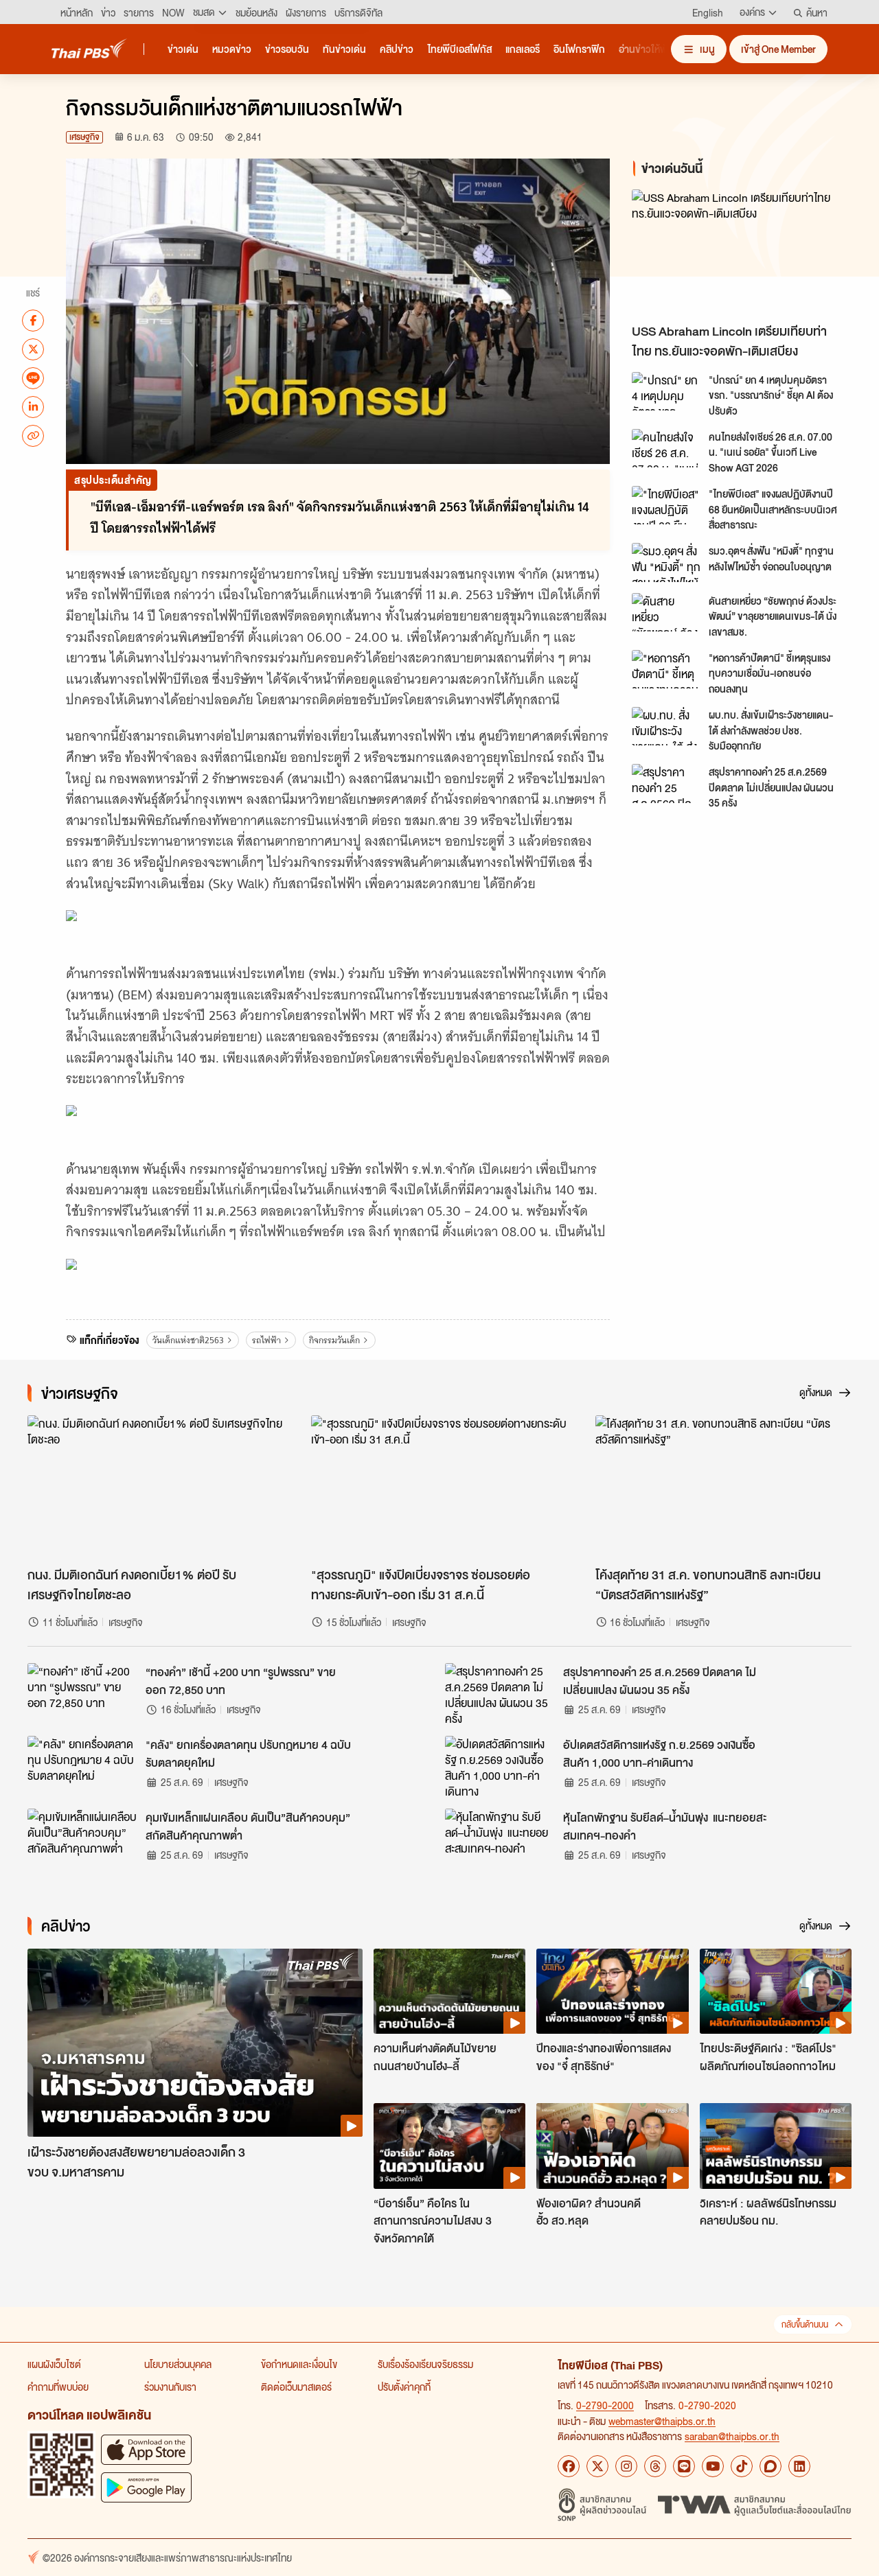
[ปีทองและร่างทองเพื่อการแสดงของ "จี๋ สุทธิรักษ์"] (612, 1991)
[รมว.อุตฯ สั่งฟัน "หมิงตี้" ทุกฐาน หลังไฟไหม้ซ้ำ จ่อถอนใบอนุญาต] (666, 562)
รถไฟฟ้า (266, 1340)
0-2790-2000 (605, 2405)
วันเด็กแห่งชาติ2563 (188, 1340)
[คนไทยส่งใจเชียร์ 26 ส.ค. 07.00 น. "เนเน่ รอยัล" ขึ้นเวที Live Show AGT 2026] (666, 448)
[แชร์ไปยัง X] (33, 349)
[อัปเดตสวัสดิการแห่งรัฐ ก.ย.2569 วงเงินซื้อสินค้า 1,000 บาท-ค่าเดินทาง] (500, 1767)
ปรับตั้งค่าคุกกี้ (404, 2387)
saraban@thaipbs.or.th (732, 2436)
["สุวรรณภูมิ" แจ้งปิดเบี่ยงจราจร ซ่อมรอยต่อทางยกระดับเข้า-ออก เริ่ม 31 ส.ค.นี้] (439, 1487)
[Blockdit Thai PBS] (770, 2466)
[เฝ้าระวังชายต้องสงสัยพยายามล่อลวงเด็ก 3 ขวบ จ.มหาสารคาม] (195, 2043)
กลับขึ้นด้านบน (805, 2324)
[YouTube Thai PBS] (713, 2466)
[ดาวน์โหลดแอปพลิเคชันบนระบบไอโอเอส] (146, 2449)
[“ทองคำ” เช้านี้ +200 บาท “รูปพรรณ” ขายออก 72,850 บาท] (82, 1694)
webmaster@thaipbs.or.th (662, 2421)
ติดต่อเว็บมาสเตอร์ (296, 2387)
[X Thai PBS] (597, 2466)
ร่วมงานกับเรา (170, 2387)
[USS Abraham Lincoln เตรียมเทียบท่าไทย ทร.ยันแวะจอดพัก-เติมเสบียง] (744, 253)
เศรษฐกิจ (84, 137)
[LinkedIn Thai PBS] (799, 2466)
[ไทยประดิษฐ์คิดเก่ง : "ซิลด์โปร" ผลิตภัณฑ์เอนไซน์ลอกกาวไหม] (776, 1991)
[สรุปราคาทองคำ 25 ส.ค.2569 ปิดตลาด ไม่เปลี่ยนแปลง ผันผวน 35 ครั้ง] (666, 783)
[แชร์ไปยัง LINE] (33, 378)
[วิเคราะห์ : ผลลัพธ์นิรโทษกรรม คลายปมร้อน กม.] (776, 2146)
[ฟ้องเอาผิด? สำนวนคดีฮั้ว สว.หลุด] (612, 2146)
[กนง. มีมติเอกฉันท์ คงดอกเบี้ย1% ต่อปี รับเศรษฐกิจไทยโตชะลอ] (156, 1487)
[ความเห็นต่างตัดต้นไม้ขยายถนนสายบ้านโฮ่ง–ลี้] (449, 1991)
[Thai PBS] (89, 48)
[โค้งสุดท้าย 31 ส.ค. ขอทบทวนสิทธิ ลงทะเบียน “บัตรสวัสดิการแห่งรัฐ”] (723, 1487)
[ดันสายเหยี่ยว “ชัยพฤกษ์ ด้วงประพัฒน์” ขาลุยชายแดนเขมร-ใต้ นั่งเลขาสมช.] (666, 612)
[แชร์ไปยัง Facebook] (33, 320)
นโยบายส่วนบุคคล (178, 2364)
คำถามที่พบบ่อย (58, 2387)
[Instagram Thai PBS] (626, 2466)
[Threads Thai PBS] (655, 2466)
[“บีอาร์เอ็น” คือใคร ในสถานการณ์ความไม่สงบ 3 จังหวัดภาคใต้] (449, 2146)
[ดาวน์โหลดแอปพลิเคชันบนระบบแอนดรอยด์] (146, 2487)
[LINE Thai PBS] (684, 2466)
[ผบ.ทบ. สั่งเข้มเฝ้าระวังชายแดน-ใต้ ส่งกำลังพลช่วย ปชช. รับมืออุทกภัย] (666, 726)
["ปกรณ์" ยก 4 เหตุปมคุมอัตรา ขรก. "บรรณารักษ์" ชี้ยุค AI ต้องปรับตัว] (666, 391)
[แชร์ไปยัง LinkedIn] (33, 406)
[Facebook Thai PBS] (569, 2466)
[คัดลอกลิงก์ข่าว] (33, 435)
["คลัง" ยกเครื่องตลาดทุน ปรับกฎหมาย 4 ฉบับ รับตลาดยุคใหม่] (82, 1767)
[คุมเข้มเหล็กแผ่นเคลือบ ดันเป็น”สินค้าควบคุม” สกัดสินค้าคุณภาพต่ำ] (82, 1840)
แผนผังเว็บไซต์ (54, 2364)
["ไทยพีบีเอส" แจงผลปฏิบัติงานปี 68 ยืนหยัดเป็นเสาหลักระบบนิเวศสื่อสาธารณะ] (666, 505)
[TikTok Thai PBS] (742, 2466)
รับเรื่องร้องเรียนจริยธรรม (425, 2364)
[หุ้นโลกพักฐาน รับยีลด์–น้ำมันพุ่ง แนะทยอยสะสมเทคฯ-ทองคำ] (500, 1840)
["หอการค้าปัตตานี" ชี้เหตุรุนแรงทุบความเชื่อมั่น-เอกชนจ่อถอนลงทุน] (666, 669)
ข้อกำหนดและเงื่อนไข (299, 2364)
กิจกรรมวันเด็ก (334, 1340)
